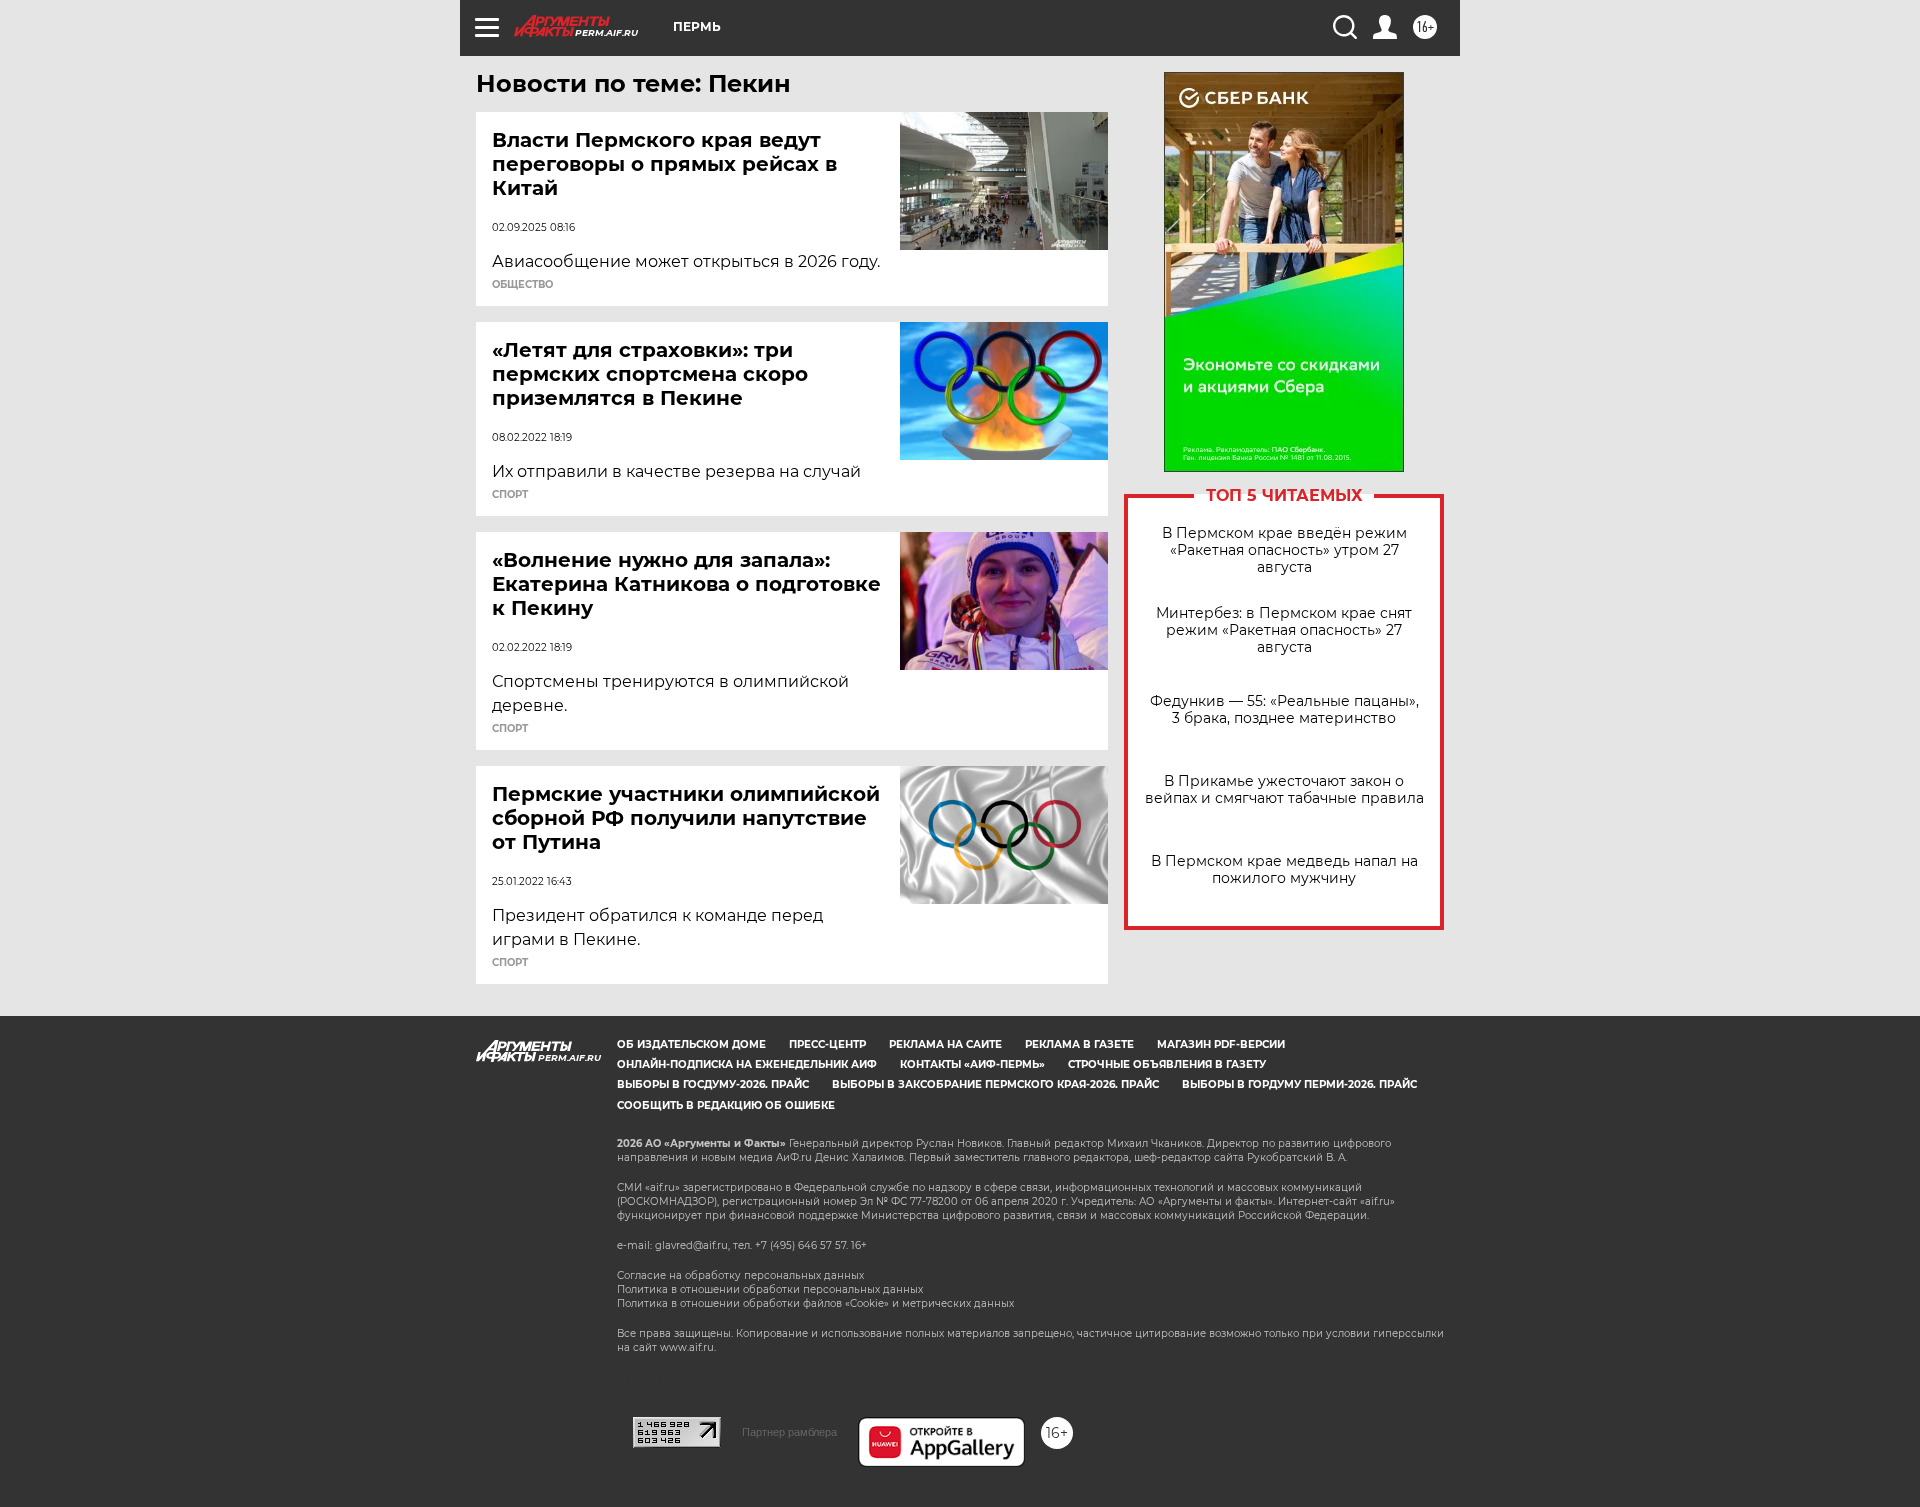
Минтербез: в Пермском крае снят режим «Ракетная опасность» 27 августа (1284, 630)
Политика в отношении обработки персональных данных (770, 1289)
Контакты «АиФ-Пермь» (972, 1064)
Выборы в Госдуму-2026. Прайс (713, 1084)
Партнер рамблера (789, 1432)
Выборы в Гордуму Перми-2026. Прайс (1299, 1084)
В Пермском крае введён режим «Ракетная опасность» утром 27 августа (1284, 550)
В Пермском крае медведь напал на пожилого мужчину (1284, 870)
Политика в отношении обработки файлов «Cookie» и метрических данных (815, 1303)
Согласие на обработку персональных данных (740, 1275)
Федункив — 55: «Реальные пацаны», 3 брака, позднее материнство (1284, 710)
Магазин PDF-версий (1221, 1044)
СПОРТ (510, 495)
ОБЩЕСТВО (522, 285)
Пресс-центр (827, 1044)
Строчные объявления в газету (1167, 1064)
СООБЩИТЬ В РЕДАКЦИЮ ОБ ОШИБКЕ (726, 1105)
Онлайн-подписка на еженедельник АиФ (747, 1064)
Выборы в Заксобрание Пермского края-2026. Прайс (995, 1084)
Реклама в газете (1079, 1044)
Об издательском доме (691, 1044)
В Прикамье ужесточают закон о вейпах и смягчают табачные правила (1284, 790)
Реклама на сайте (945, 1044)
